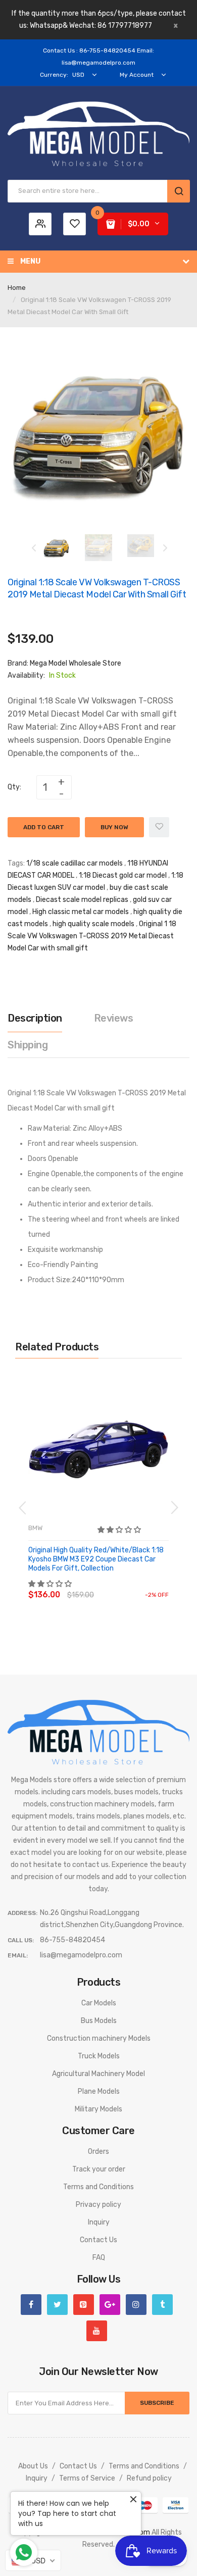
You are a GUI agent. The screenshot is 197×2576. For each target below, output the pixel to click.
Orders (98, 2152)
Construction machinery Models (99, 2038)
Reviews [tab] (114, 1018)
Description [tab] (35, 1018)
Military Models (98, 2109)
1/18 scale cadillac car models (75, 863)
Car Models (99, 2003)
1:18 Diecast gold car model (123, 875)
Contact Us (98, 2240)
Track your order (99, 2169)
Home (17, 288)
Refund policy (149, 2478)
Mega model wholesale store (76, 663)
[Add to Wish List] (159, 827)
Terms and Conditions (98, 2187)
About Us (33, 2466)
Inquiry (99, 2222)
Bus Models (99, 2021)
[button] (120, 1530)
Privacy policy (98, 2205)
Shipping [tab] (28, 1045)
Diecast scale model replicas (82, 900)
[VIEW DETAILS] (101, 1585)
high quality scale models (93, 924)
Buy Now (114, 827)
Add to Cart (44, 827)
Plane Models (99, 2091)
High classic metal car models (81, 912)
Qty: (14, 787)
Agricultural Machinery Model (98, 2074)
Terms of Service (87, 2478)
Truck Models (99, 2056)
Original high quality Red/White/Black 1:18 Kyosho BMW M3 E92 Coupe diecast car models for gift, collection (96, 1559)
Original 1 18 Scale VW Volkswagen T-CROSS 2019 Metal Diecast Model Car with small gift (92, 936)
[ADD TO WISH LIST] (121, 1585)
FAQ (99, 2258)
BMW (35, 1528)
